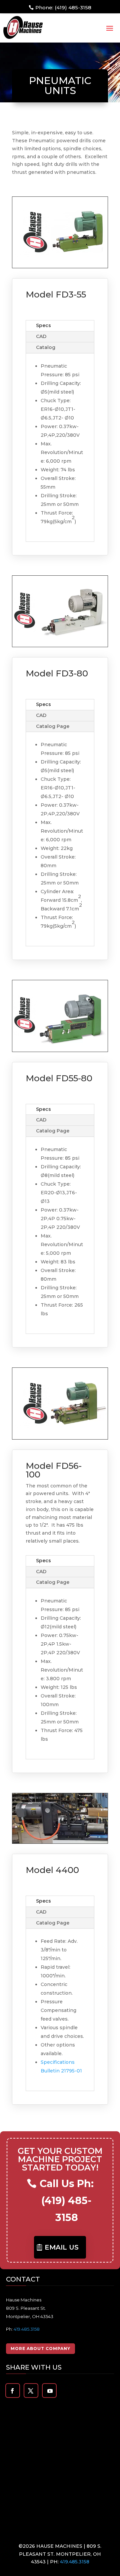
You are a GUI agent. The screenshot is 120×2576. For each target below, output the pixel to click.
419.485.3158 (27, 2329)
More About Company (40, 2348)
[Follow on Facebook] (12, 2391)
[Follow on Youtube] (50, 2391)
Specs (43, 325)
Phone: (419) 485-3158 (63, 7)
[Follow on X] (31, 2391)
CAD (41, 336)
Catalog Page (53, 726)
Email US (62, 2247)
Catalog (46, 347)
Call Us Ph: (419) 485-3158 (67, 2201)
